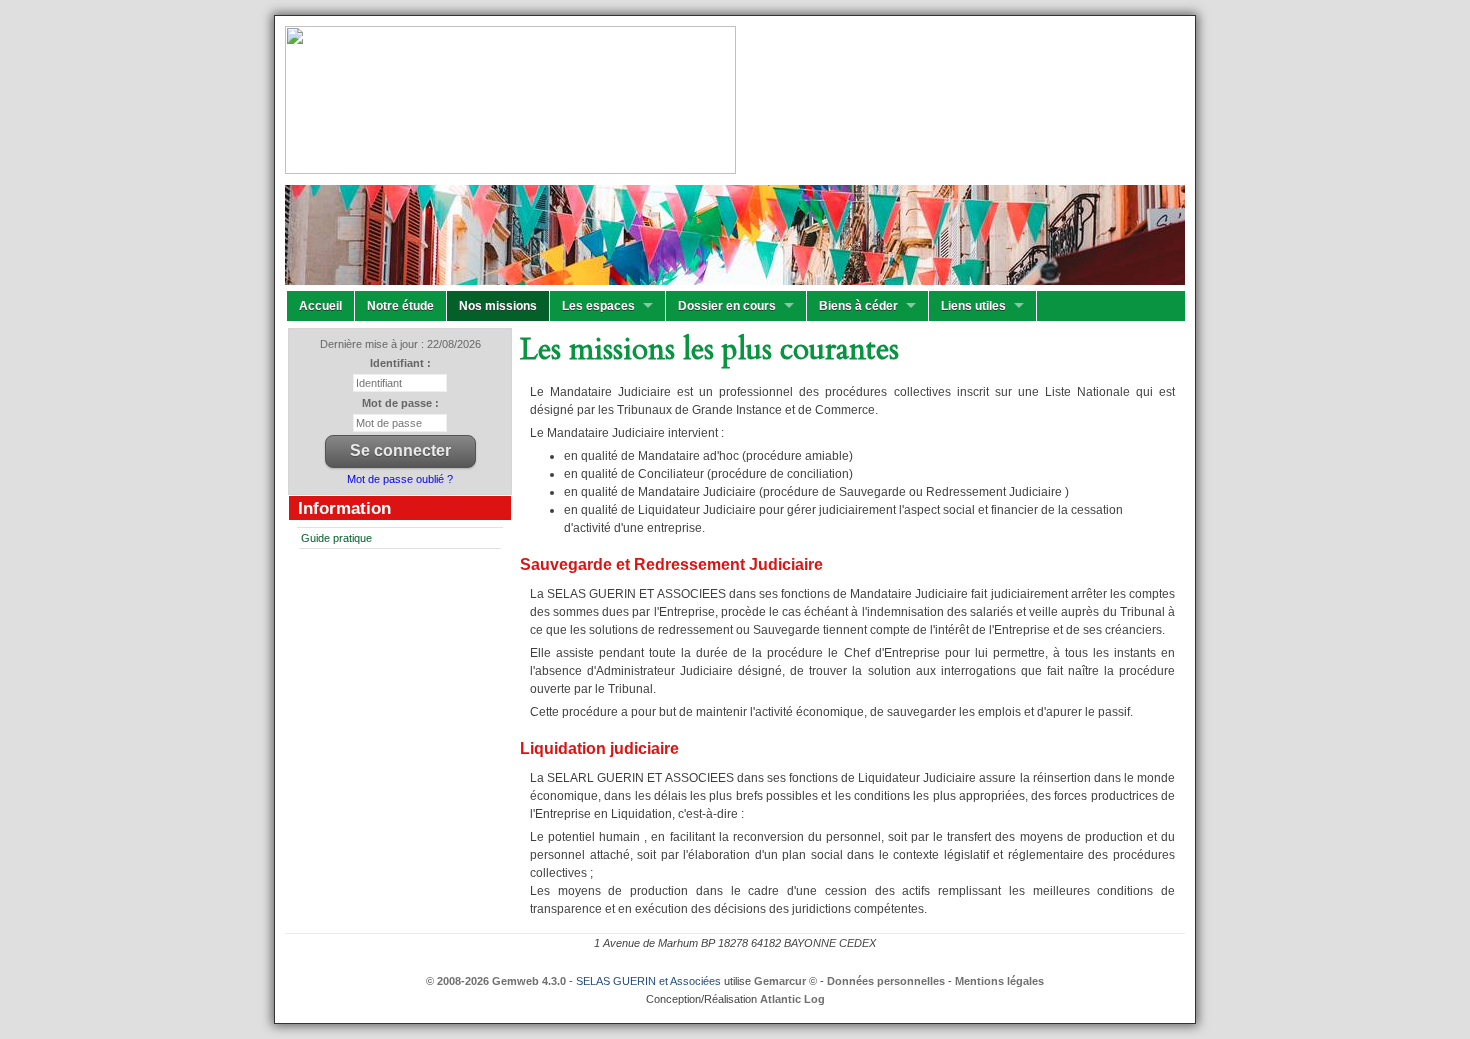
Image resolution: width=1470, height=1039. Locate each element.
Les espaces (598, 306)
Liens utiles (973, 306)
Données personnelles (886, 981)
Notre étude (400, 306)
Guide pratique (336, 538)
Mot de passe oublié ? (400, 479)
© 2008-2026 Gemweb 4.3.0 (496, 981)
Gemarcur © (785, 981)
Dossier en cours (727, 306)
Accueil (320, 306)
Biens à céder (858, 306)
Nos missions (498, 306)
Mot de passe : (400, 403)
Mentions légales (999, 981)
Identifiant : (400, 363)
